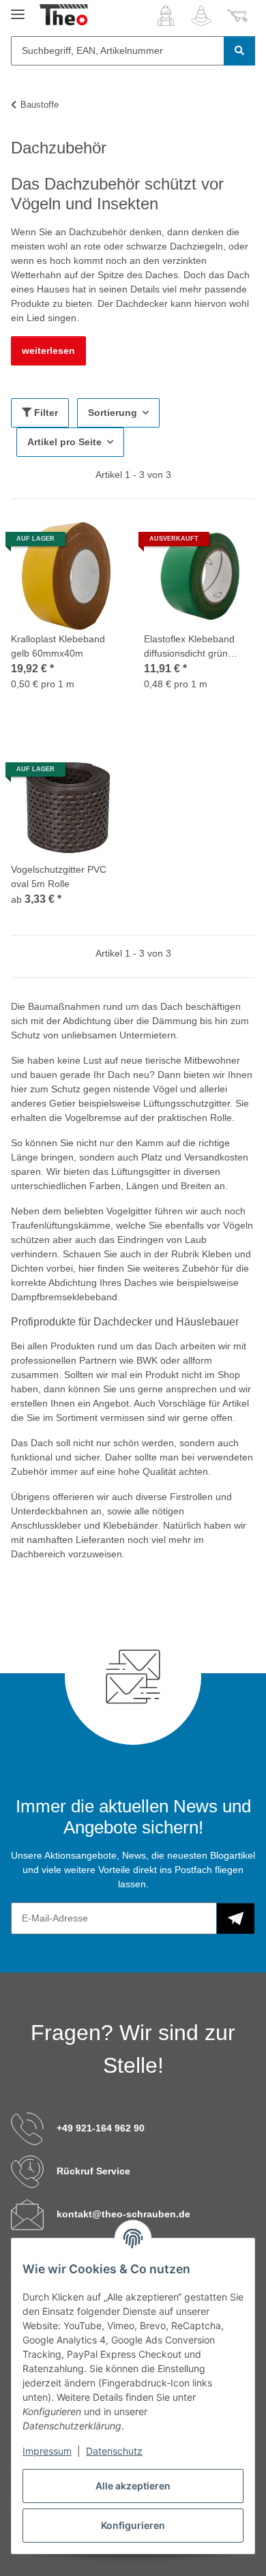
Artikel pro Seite (64, 442)
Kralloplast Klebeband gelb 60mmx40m (58, 646)
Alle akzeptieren (133, 2486)
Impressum (47, 2451)
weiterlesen (48, 350)
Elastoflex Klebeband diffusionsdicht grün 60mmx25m (189, 647)
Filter (45, 413)
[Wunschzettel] (201, 16)
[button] (166, 16)
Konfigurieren (133, 2525)
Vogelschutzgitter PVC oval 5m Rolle (59, 877)
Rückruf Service (93, 2171)
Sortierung (113, 413)
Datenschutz (114, 2451)
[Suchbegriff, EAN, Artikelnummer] (239, 51)
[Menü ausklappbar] (18, 9)
